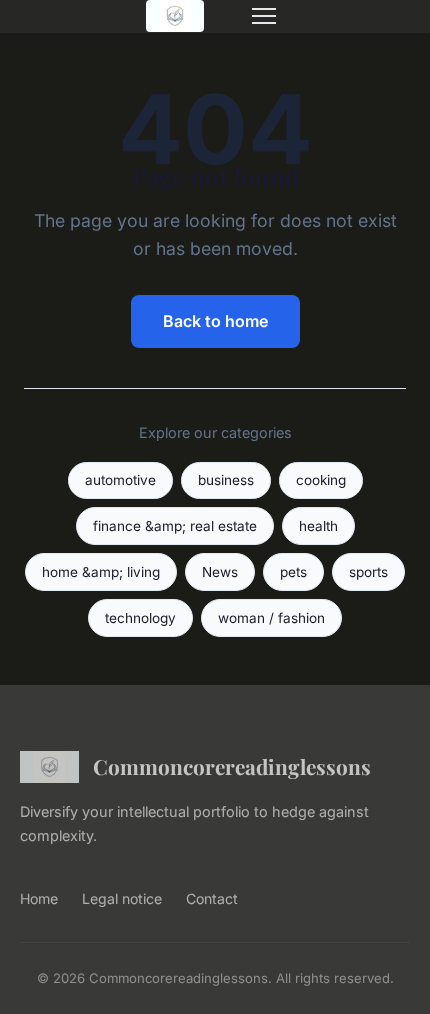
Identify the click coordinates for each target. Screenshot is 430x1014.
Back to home (215, 321)
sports (368, 572)
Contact (212, 898)
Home (39, 898)
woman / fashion (271, 618)
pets (293, 572)
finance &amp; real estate (175, 526)
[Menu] (264, 16)
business (226, 480)
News (220, 572)
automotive (120, 480)
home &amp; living (101, 572)
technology (140, 618)
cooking (321, 480)
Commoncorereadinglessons (232, 766)
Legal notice (122, 898)
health (318, 526)
